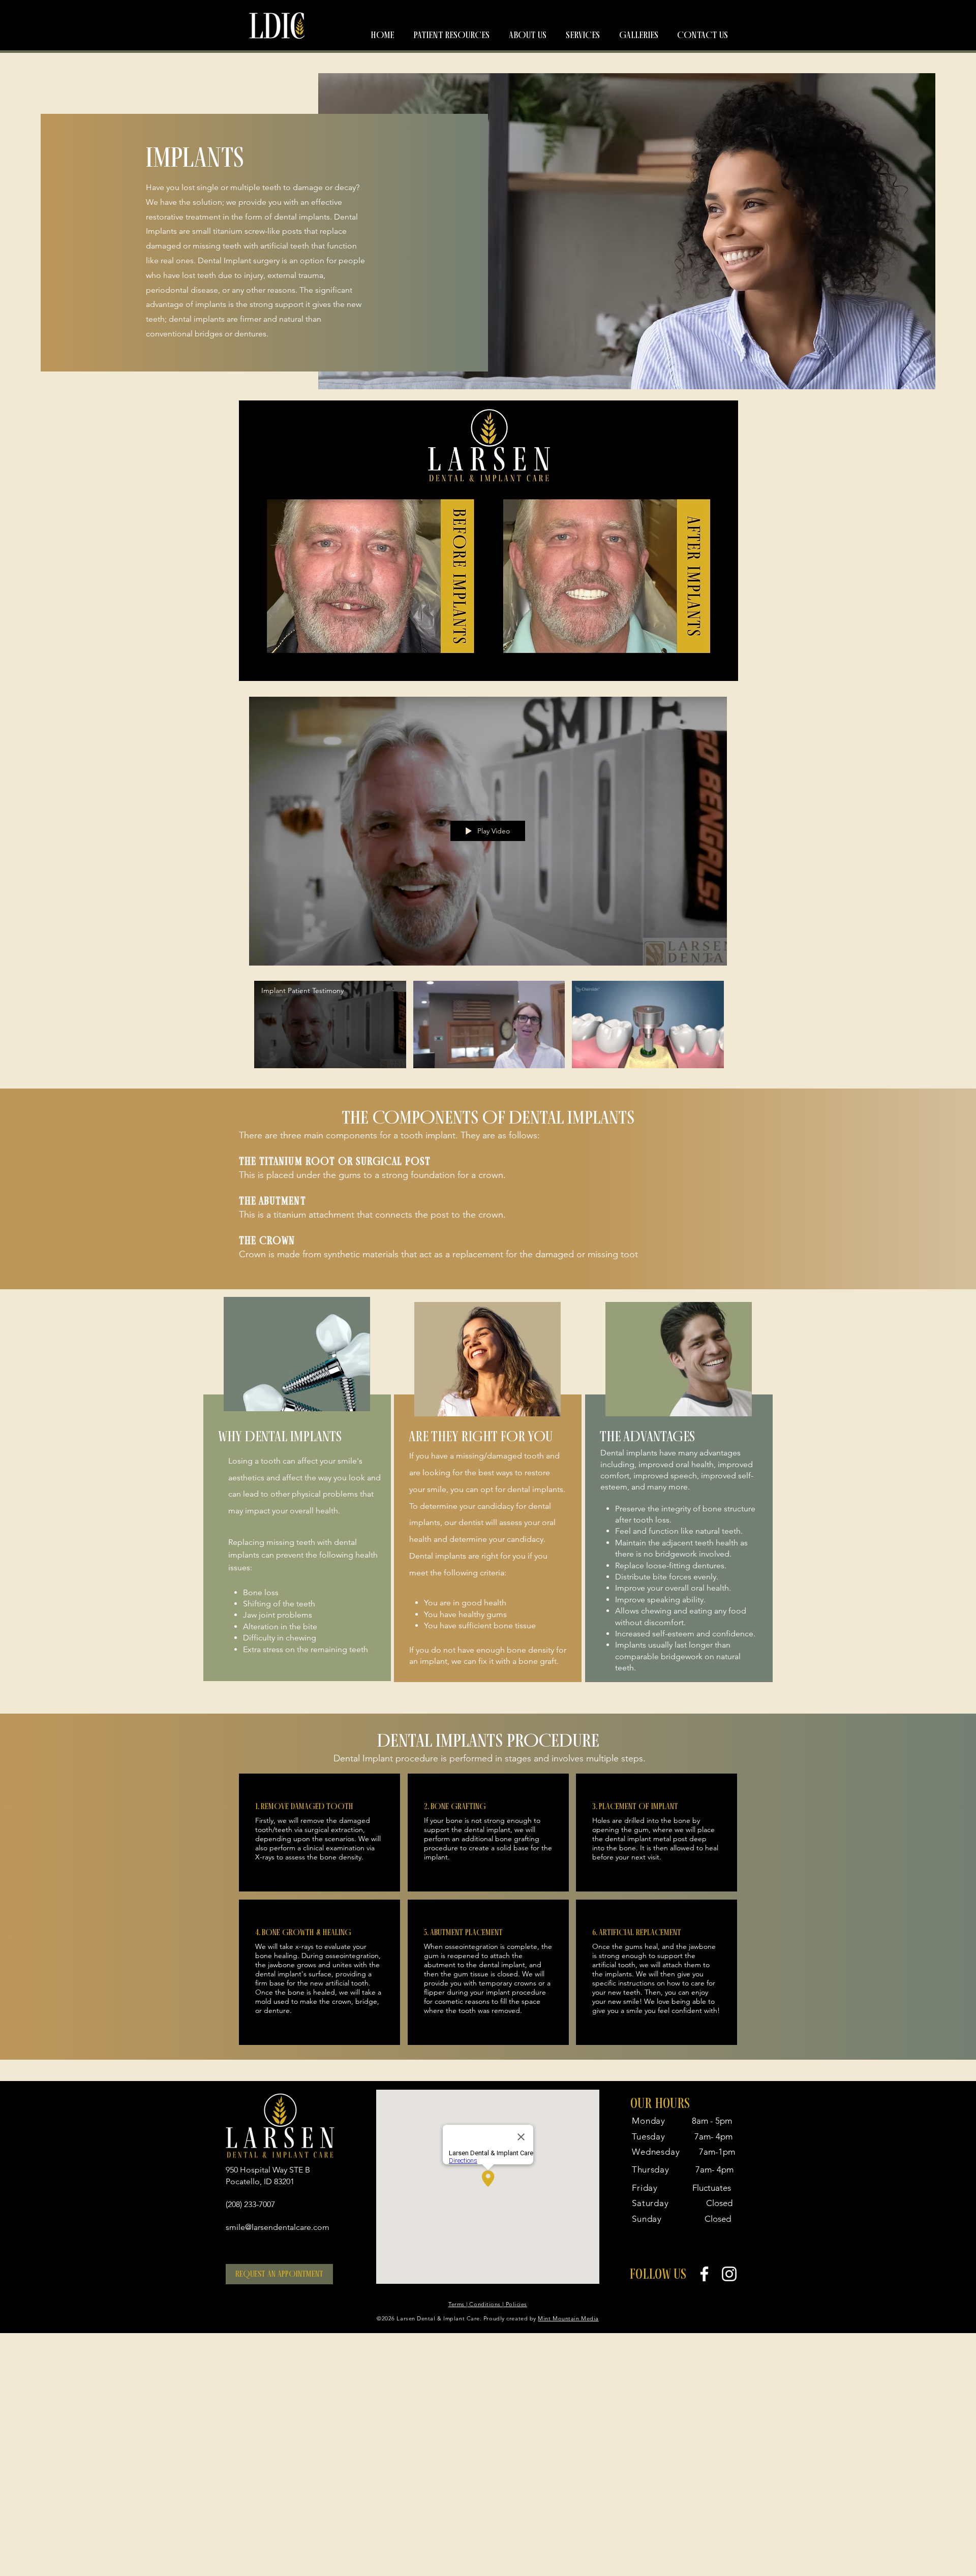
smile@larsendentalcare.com (278, 2227)
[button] (451, 35)
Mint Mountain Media (568, 2318)
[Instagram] (729, 2274)
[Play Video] (330, 1024)
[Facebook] (704, 2274)
